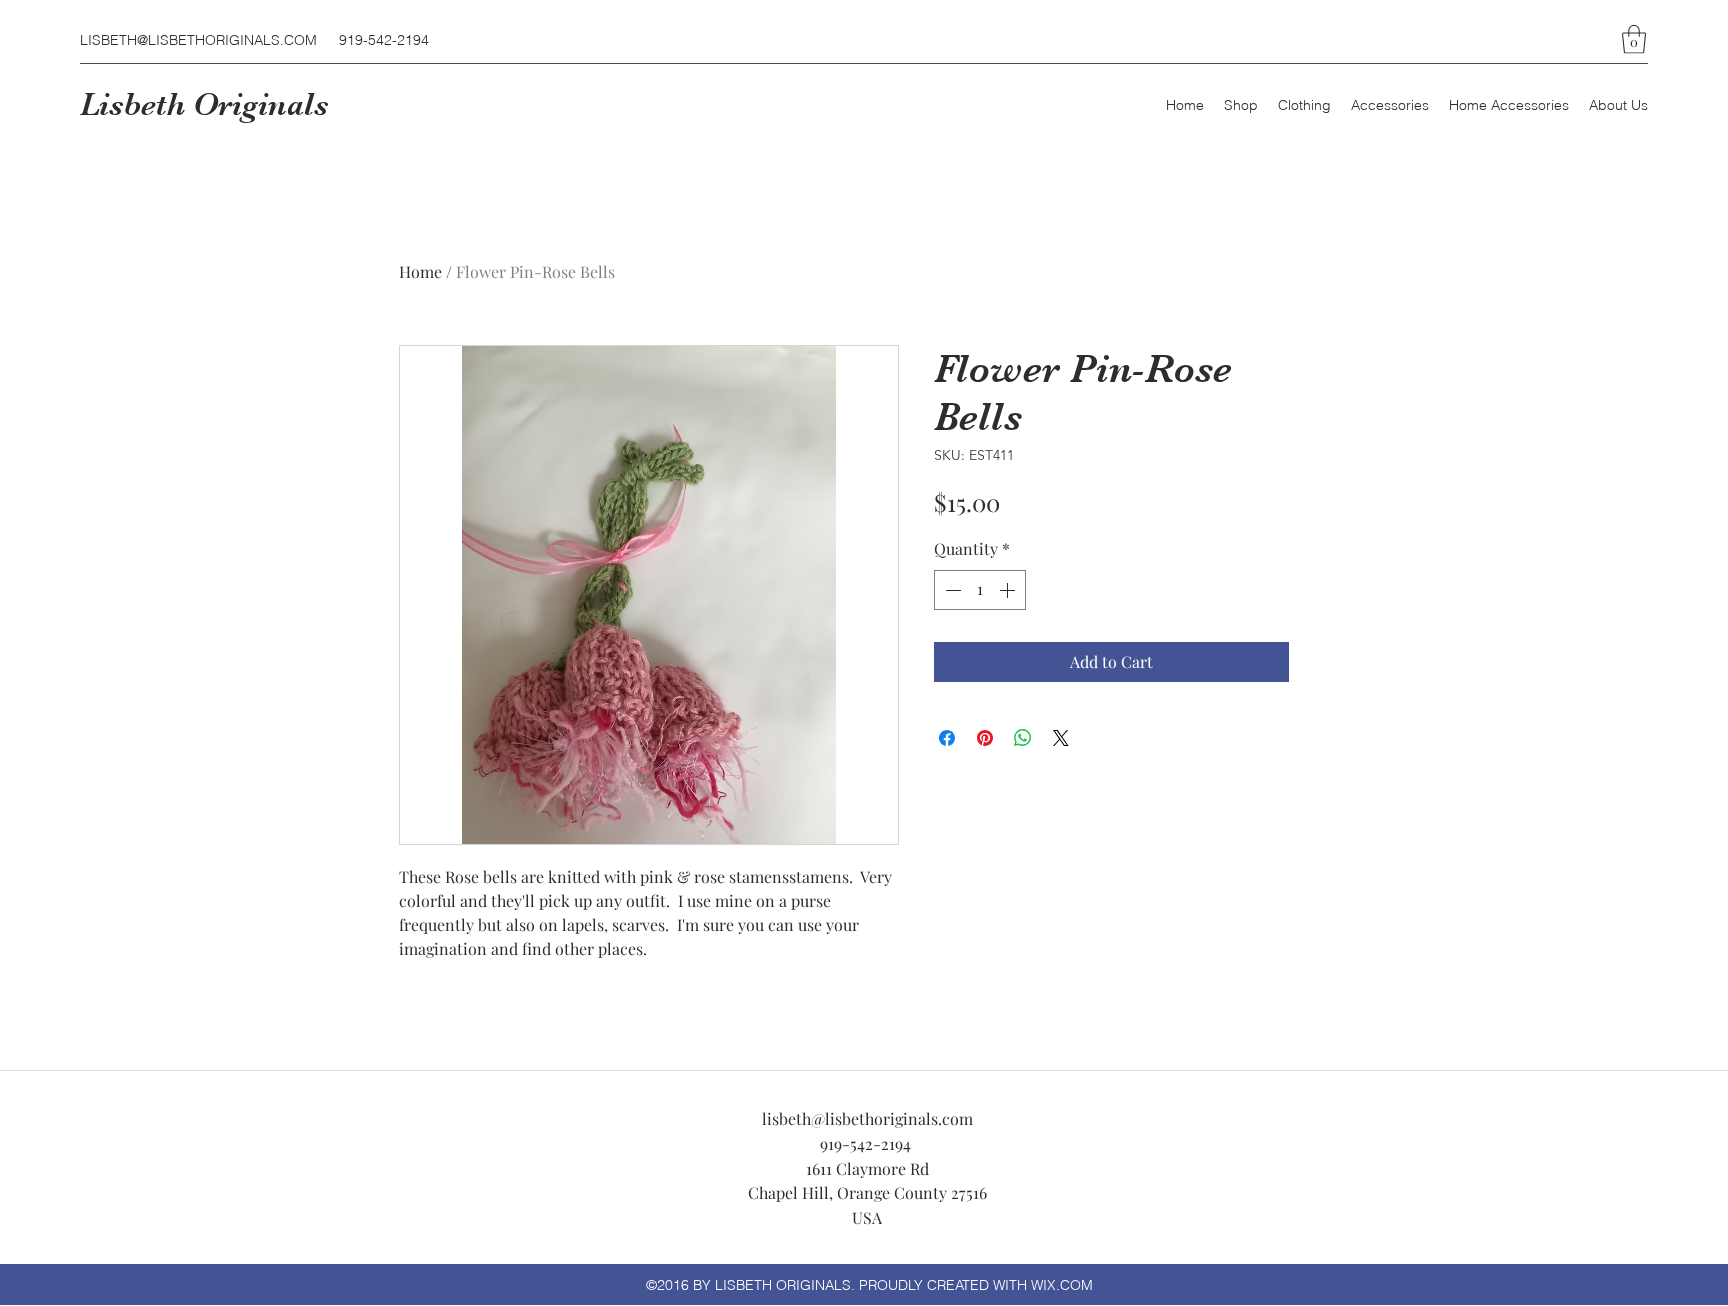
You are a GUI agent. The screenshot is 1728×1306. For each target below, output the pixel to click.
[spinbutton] (980, 590)
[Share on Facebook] (947, 738)
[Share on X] (1061, 738)
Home (420, 271)
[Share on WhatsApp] (1023, 738)
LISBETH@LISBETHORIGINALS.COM (198, 40)
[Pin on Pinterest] (985, 738)
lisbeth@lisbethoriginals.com (867, 1118)
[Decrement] (951, 590)
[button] (1634, 39)
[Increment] (1009, 590)
